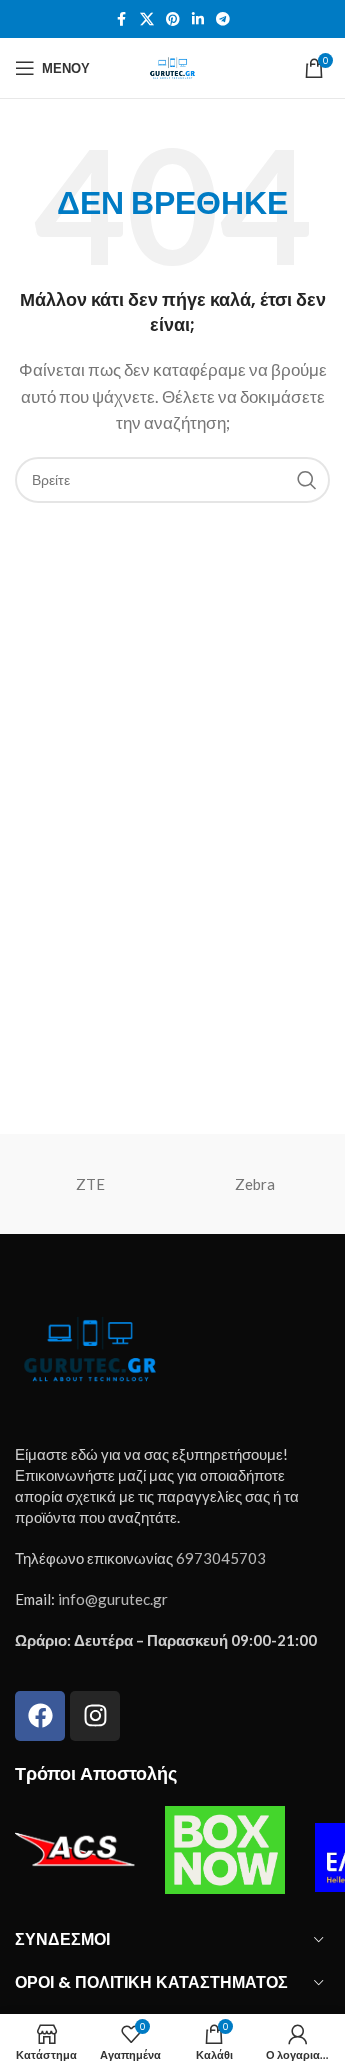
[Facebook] (40, 1716)
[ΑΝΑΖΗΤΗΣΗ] (307, 480)
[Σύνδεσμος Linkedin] (198, 19)
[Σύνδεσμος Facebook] (122, 19)
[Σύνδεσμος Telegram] (223, 19)
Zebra (255, 1184)
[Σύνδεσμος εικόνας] (90, 1346)
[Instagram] (95, 1716)
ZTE (90, 1184)
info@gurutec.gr (113, 1599)
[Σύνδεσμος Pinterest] (173, 19)
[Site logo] (172, 66)
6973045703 (221, 1558)
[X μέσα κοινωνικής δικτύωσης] (147, 19)
